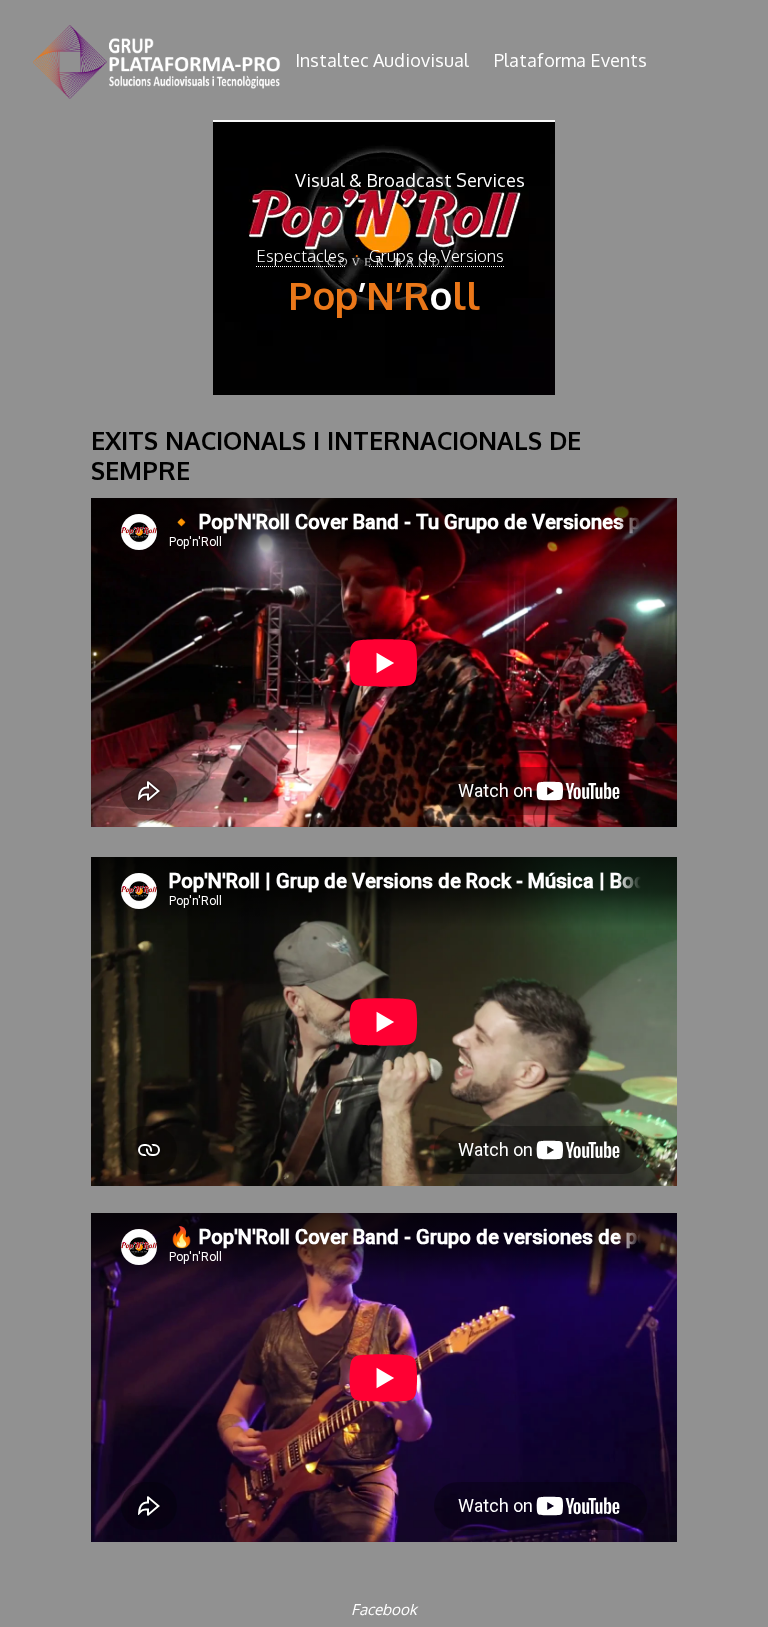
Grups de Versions (436, 255)
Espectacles (300, 255)
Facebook (384, 1609)
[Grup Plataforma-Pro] (156, 60)
